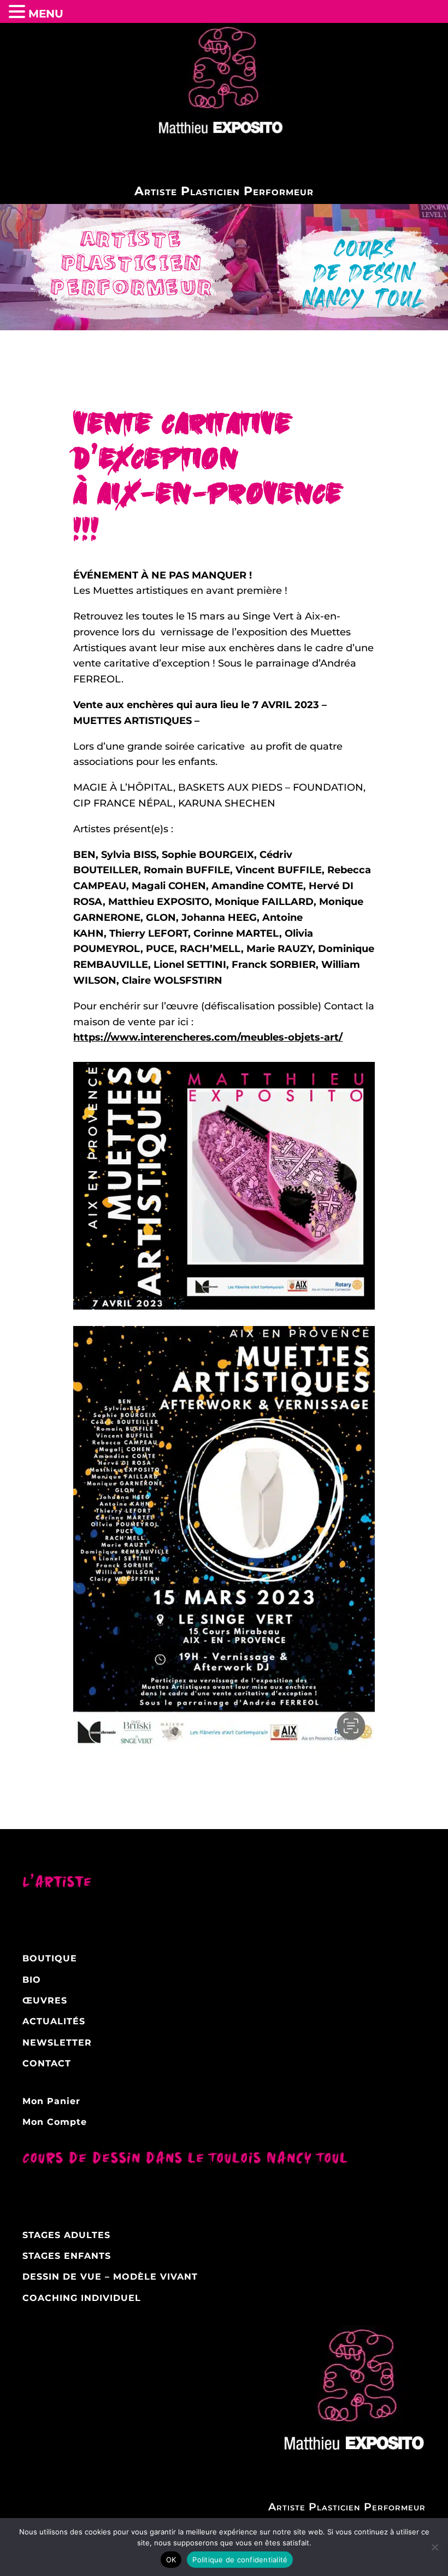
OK (171, 2560)
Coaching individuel (82, 2298)
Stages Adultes (66, 2235)
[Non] (434, 2547)
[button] (19, 11)
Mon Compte (55, 2122)
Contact (47, 2063)
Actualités (54, 2021)
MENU (46, 14)
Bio (32, 1980)
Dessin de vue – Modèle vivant (110, 2277)
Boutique (50, 1958)
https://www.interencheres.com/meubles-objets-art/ (208, 1037)
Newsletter (57, 2043)
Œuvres (45, 2000)
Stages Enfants (67, 2256)
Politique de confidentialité (240, 2560)
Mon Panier (51, 2101)
